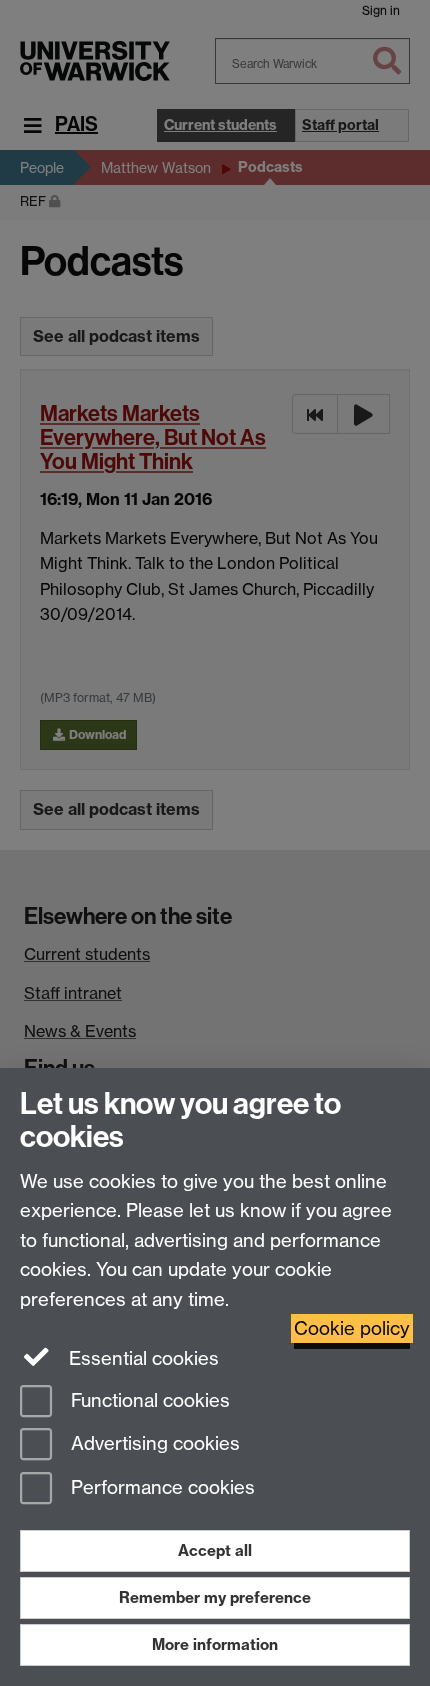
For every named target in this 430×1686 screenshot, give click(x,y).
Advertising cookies (153, 1444)
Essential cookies (141, 1358)
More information (215, 1644)
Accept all (215, 1550)
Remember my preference (215, 1597)
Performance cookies (160, 1488)
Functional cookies (148, 1400)
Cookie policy (352, 1328)
